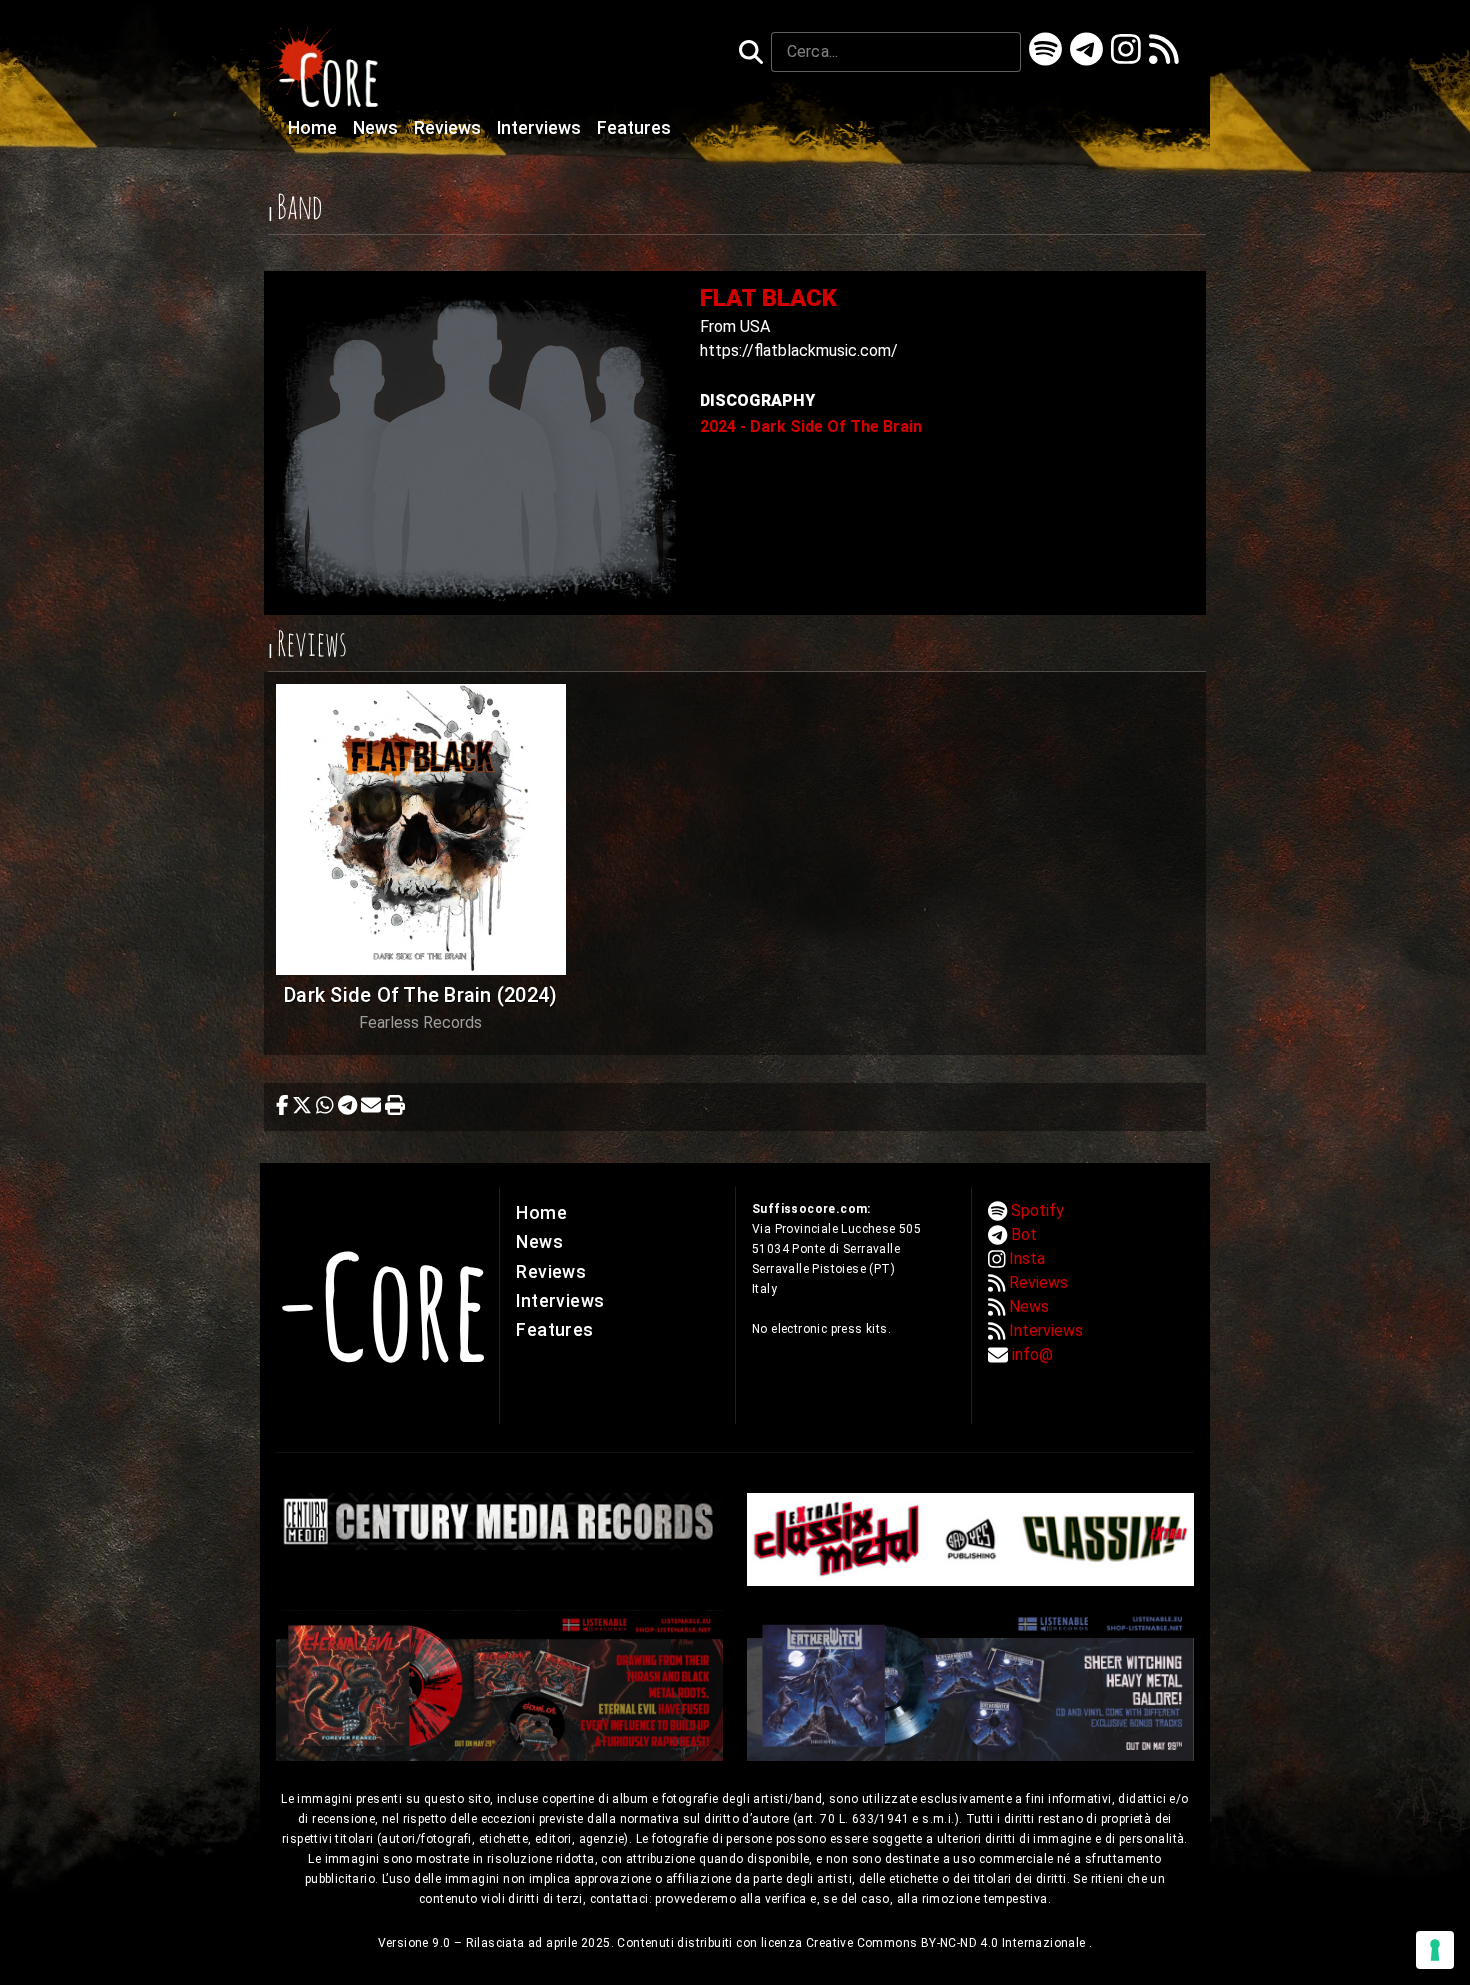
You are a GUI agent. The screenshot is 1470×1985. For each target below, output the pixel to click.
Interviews (541, 128)
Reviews (449, 128)
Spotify (1037, 1210)
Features (634, 128)
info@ (1032, 1354)
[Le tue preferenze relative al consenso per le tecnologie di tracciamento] (1435, 1950)
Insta (1027, 1258)
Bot (1024, 1234)
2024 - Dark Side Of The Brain (811, 426)
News (377, 128)
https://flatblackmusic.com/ (799, 350)
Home (314, 128)
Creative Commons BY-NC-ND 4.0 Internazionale (947, 1943)
